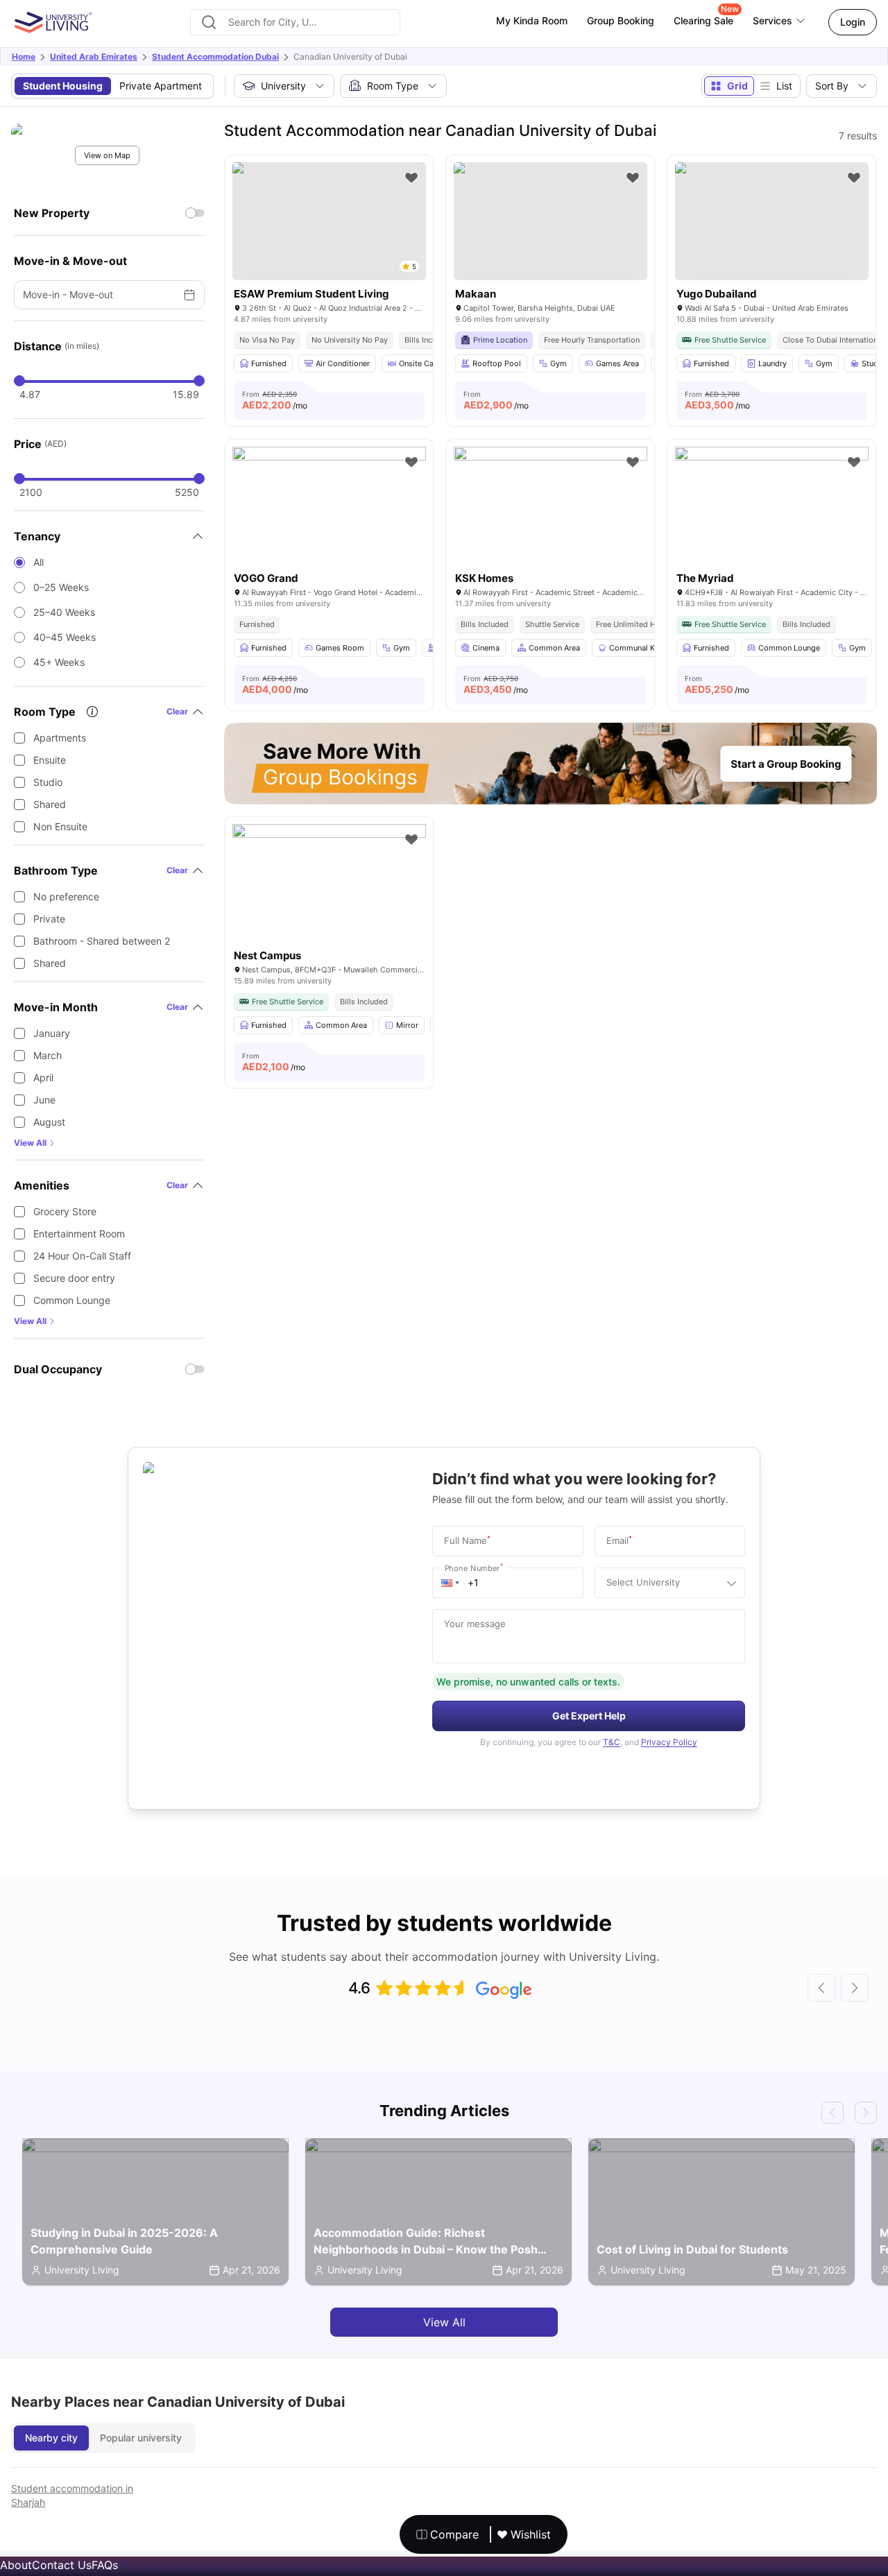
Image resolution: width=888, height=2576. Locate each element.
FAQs (105, 2565)
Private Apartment (161, 86)
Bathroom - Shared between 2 (102, 941)
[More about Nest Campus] (329, 888)
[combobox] (295, 22)
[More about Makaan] (550, 221)
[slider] (19, 381)
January (52, 1033)
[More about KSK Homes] (550, 511)
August (49, 1122)
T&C (612, 1742)
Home (24, 57)
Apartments (60, 738)
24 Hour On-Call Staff (82, 1256)
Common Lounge (72, 1300)
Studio (48, 782)
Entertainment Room (79, 1234)
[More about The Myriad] (772, 511)
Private (49, 919)
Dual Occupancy (58, 1369)
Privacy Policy (669, 1742)
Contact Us (62, 2565)
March (48, 1055)
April (43, 1077)
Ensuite (50, 760)
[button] (450, 1583)
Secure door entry (74, 1278)
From (275, 400)
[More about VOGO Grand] (329, 511)
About (16, 2565)
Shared (50, 804)
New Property (52, 213)
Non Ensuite (60, 826)
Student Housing (63, 86)
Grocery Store (65, 1211)
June (44, 1100)
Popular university (141, 2438)
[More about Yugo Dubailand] (772, 221)
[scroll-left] (821, 1988)
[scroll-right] (855, 1988)
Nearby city (51, 2438)
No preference (66, 896)
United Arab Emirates (94, 57)
